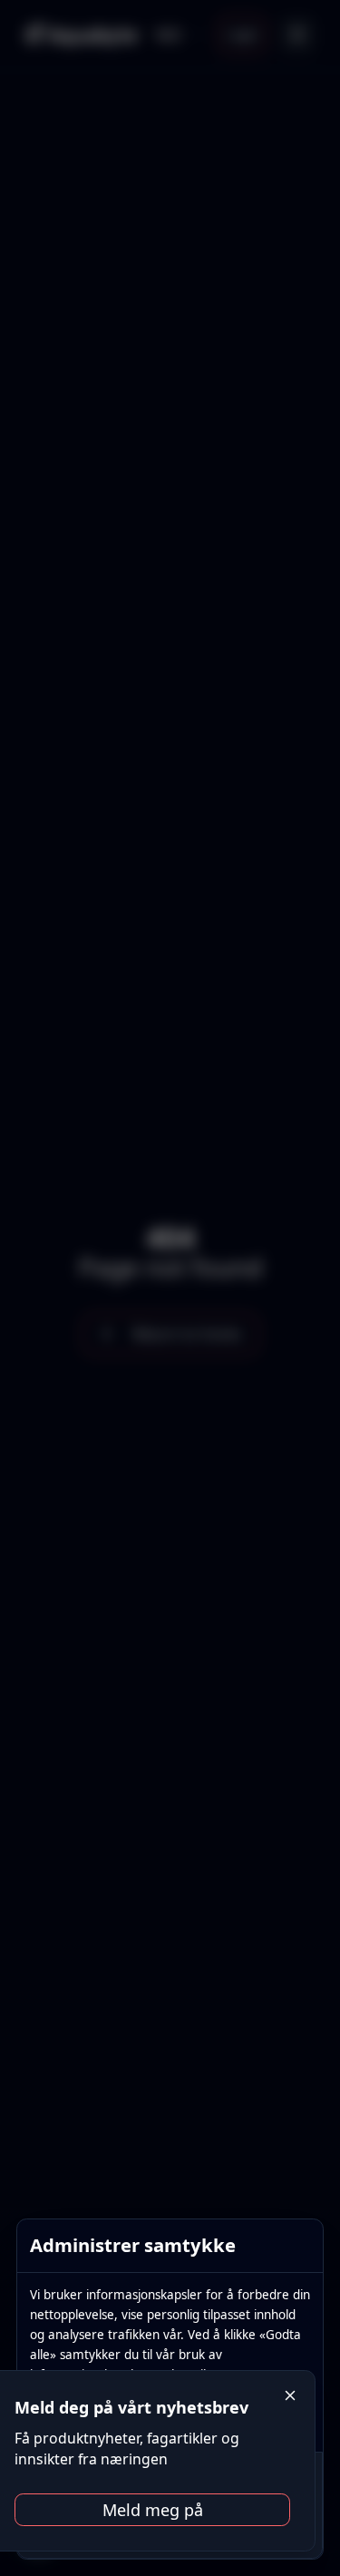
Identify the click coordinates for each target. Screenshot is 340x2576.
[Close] (291, 2396)
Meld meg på (153, 2510)
